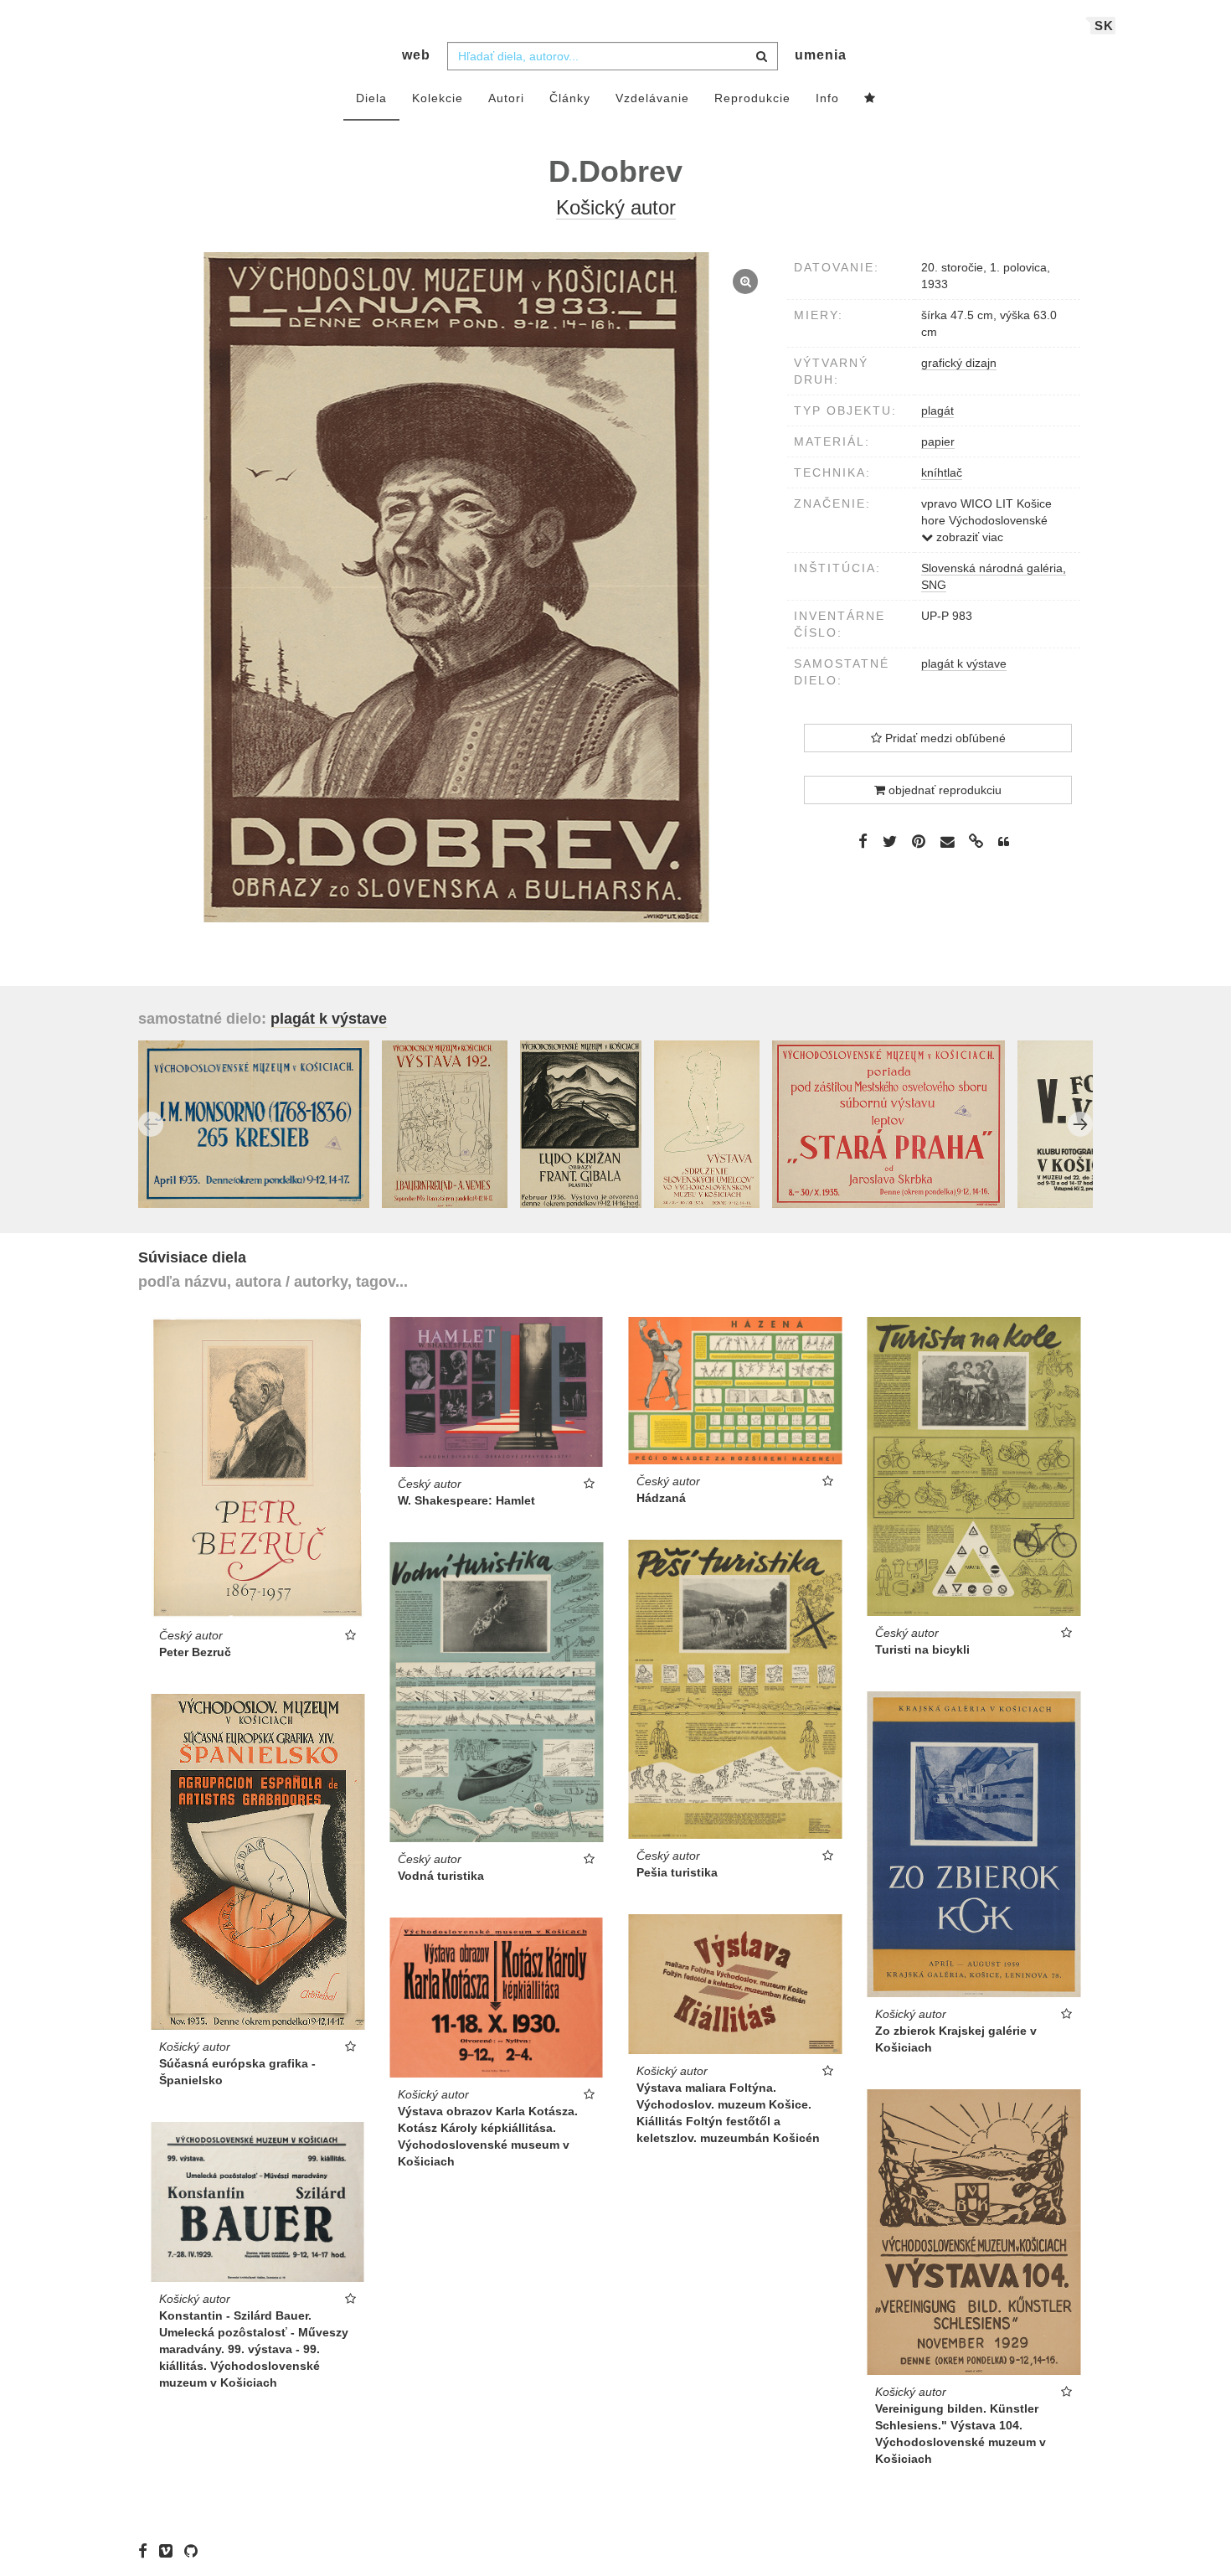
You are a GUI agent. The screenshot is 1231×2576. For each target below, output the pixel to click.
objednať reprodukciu (943, 790)
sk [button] (1104, 26)
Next (1080, 1124)
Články (570, 98)
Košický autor (616, 207)
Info (827, 98)
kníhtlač (942, 472)
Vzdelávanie (652, 98)
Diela (371, 98)
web (416, 55)
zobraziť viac (968, 537)
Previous (151, 1124)
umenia (821, 55)
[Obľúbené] (870, 99)
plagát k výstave (964, 663)
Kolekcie (438, 98)
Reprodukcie (752, 98)
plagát (937, 410)
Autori (506, 98)
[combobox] (613, 56)
